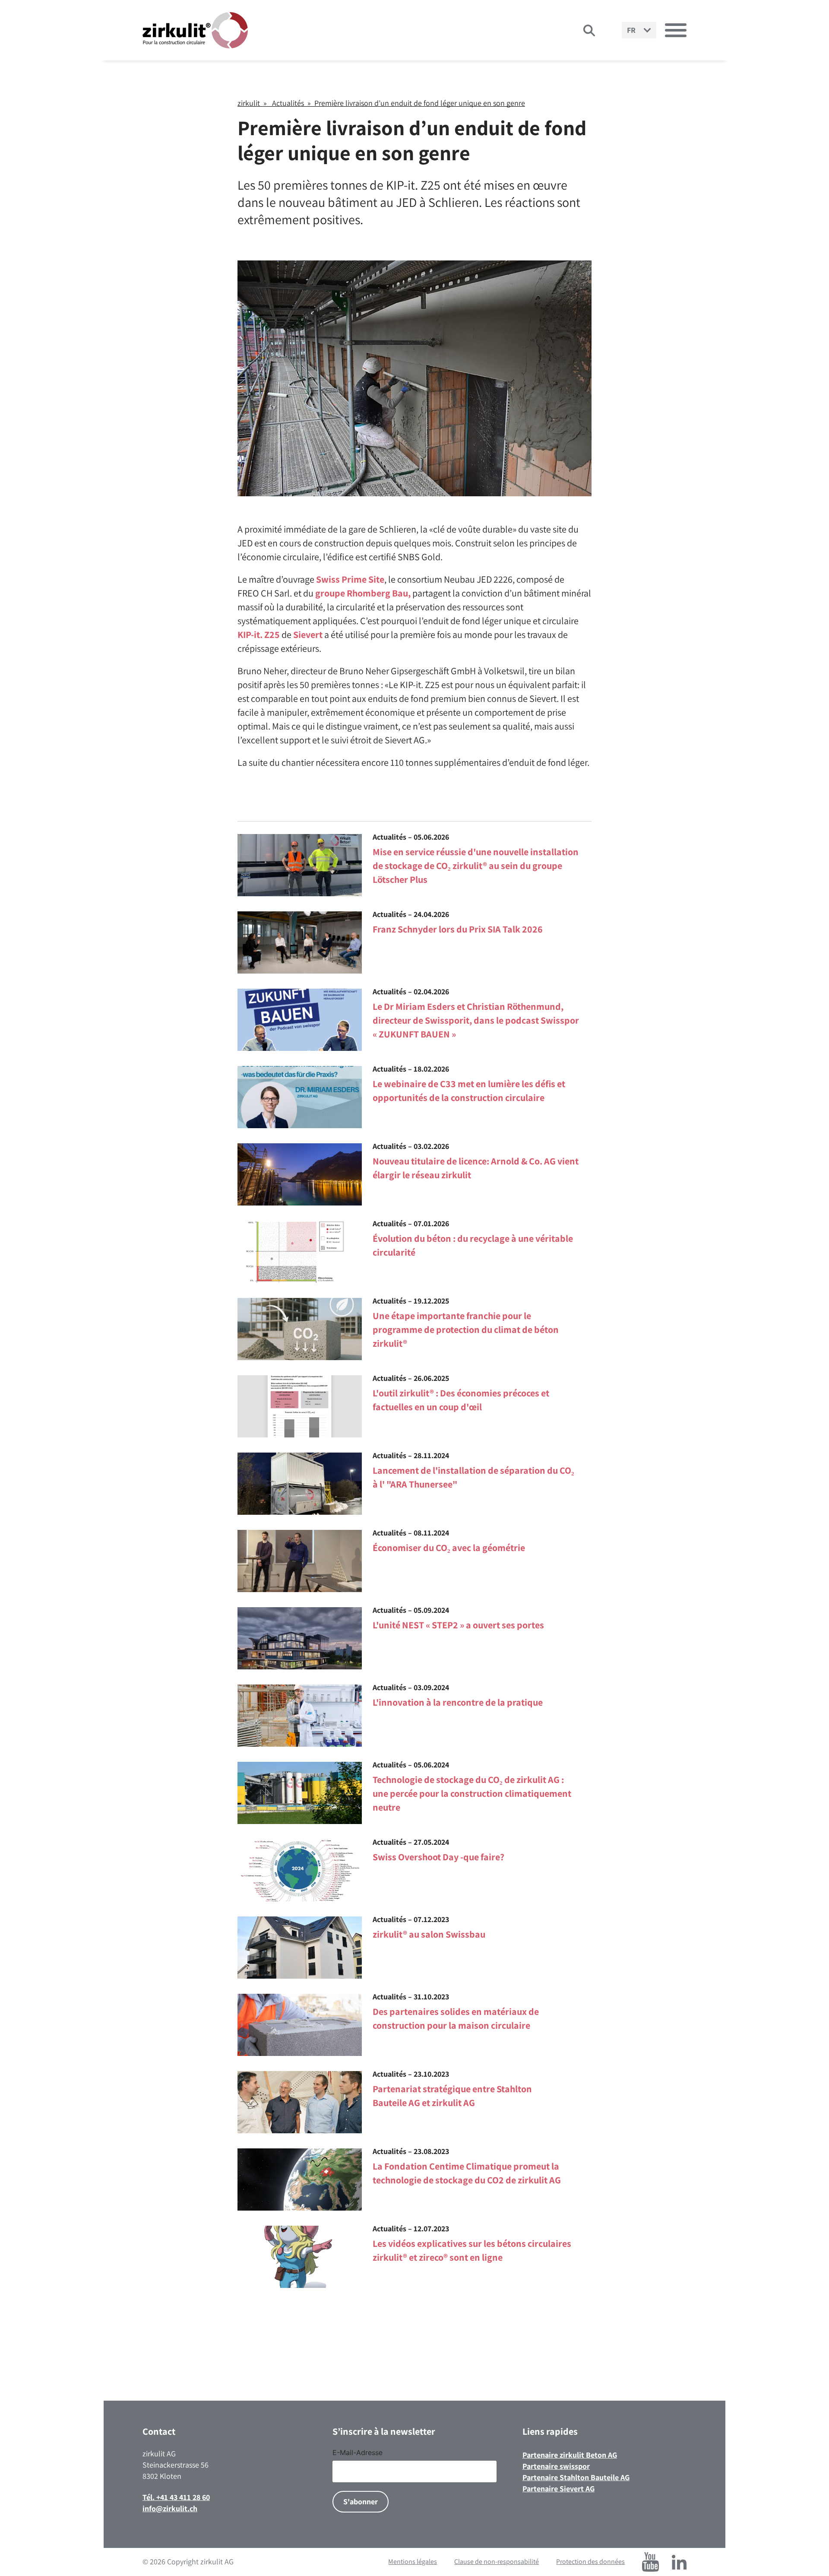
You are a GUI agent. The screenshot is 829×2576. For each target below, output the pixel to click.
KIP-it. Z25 (259, 634)
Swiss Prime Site (350, 579)
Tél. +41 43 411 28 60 (176, 2497)
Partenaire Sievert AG (558, 2489)
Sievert (308, 634)
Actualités (288, 103)
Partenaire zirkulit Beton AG (570, 2455)
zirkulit (249, 103)
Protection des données (590, 2562)
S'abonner (361, 2501)
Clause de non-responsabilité (497, 2562)
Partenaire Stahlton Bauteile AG (576, 2477)
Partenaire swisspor (556, 2466)
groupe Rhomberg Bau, (363, 593)
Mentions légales (413, 2562)
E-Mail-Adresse (358, 2452)
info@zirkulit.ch (170, 2508)
